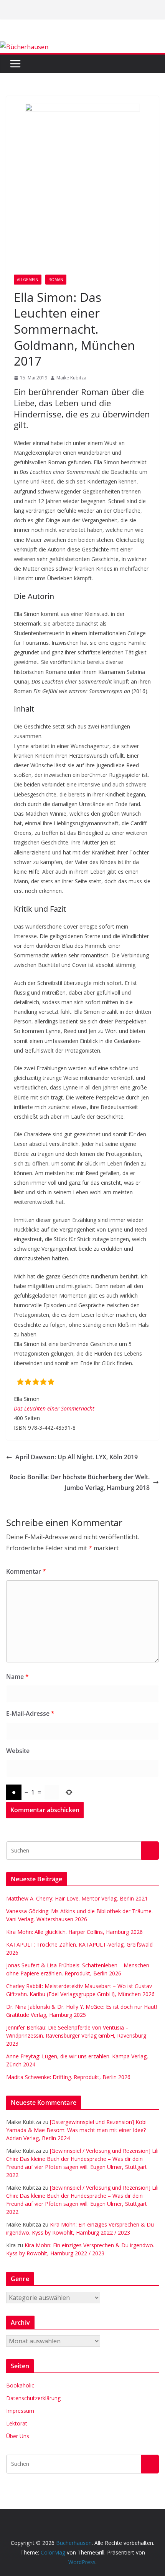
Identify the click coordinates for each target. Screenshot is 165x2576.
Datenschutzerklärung (33, 2398)
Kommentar (26, 1571)
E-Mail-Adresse (30, 1713)
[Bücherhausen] (24, 47)
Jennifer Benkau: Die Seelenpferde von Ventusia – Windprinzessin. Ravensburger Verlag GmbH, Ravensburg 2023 (76, 2035)
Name (17, 1677)
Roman (56, 280)
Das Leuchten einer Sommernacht (54, 1408)
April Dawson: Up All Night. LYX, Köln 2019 (77, 1457)
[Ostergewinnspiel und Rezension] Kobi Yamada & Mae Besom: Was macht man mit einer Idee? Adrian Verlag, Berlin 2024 (76, 2130)
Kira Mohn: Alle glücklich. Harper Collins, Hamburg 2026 (74, 1932)
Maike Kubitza (71, 378)
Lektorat (17, 2423)
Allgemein (28, 280)
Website (18, 1751)
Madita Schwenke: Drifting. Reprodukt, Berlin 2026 (68, 2077)
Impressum (20, 2411)
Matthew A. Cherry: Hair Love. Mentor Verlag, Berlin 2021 (77, 1898)
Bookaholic (20, 2385)
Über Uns (18, 2436)
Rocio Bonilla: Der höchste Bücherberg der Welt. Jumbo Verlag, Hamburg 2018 (80, 1483)
